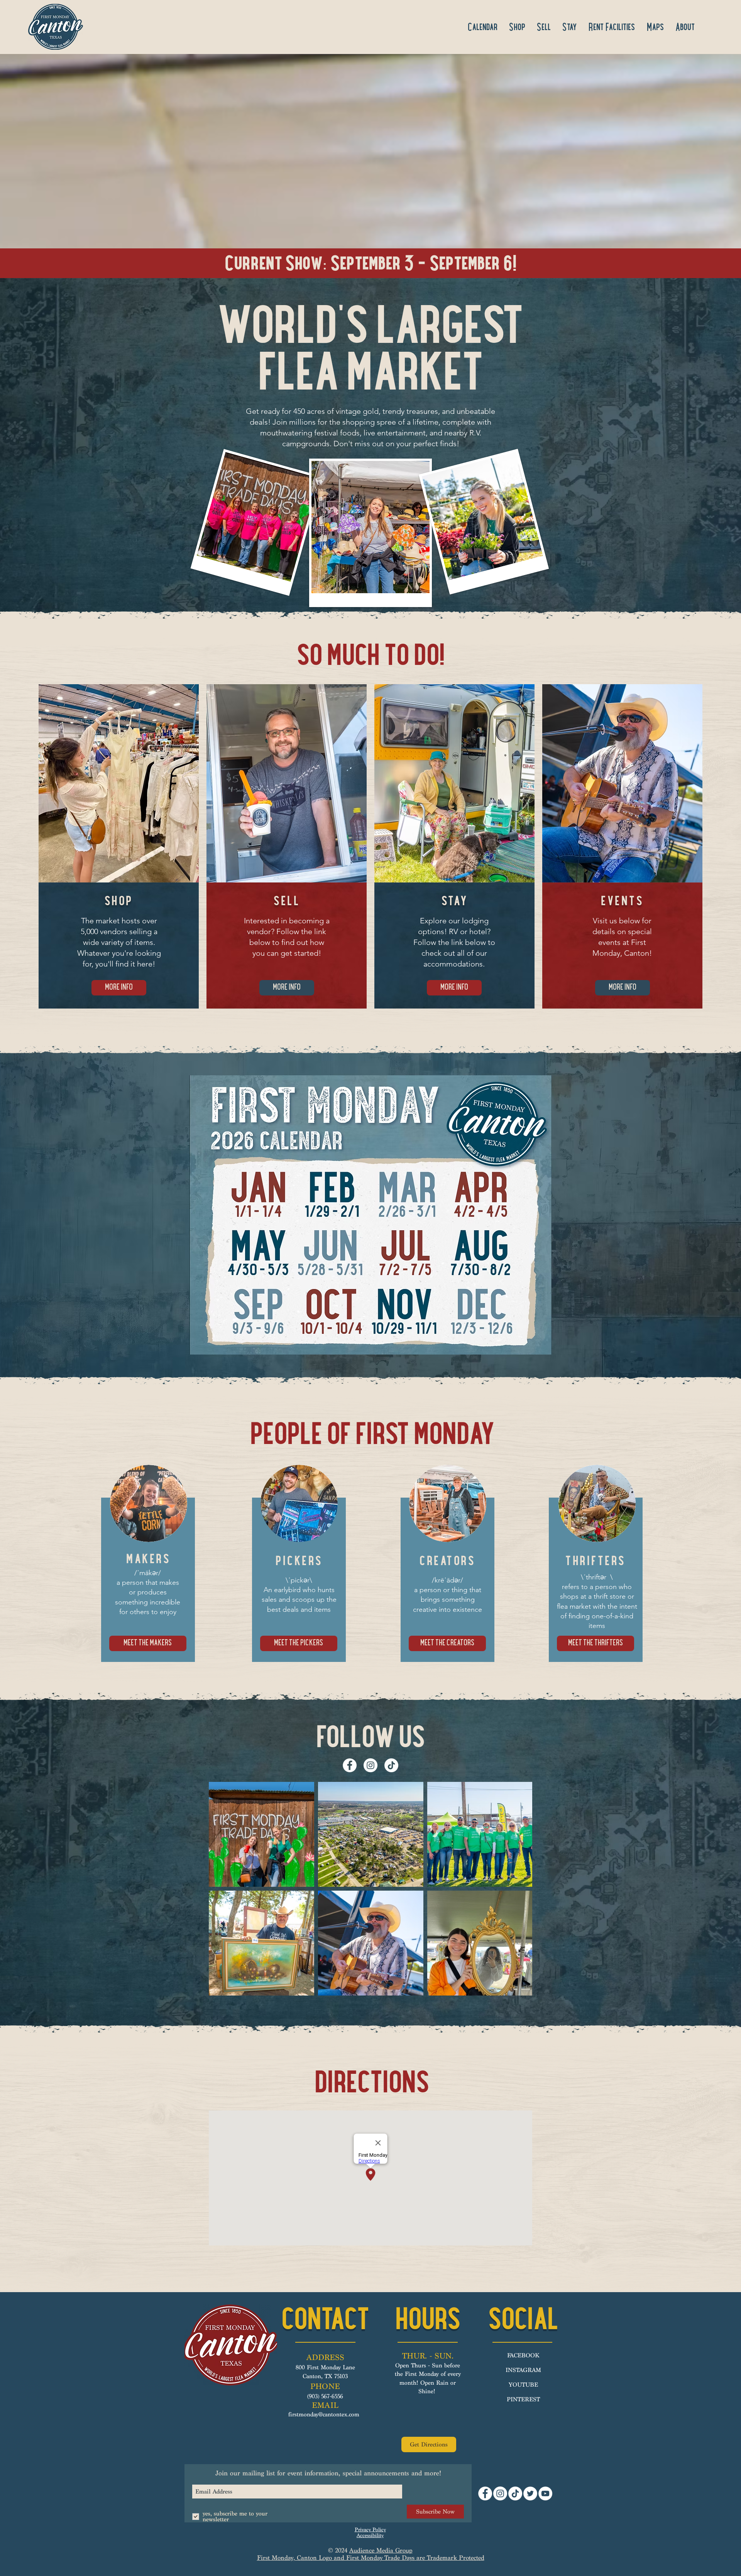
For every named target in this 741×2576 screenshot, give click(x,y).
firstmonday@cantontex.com (324, 2414)
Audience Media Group (381, 2550)
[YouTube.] (545, 2493)
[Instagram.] (370, 1765)
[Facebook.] (350, 1765)
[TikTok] (391, 1765)
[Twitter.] (530, 2493)
